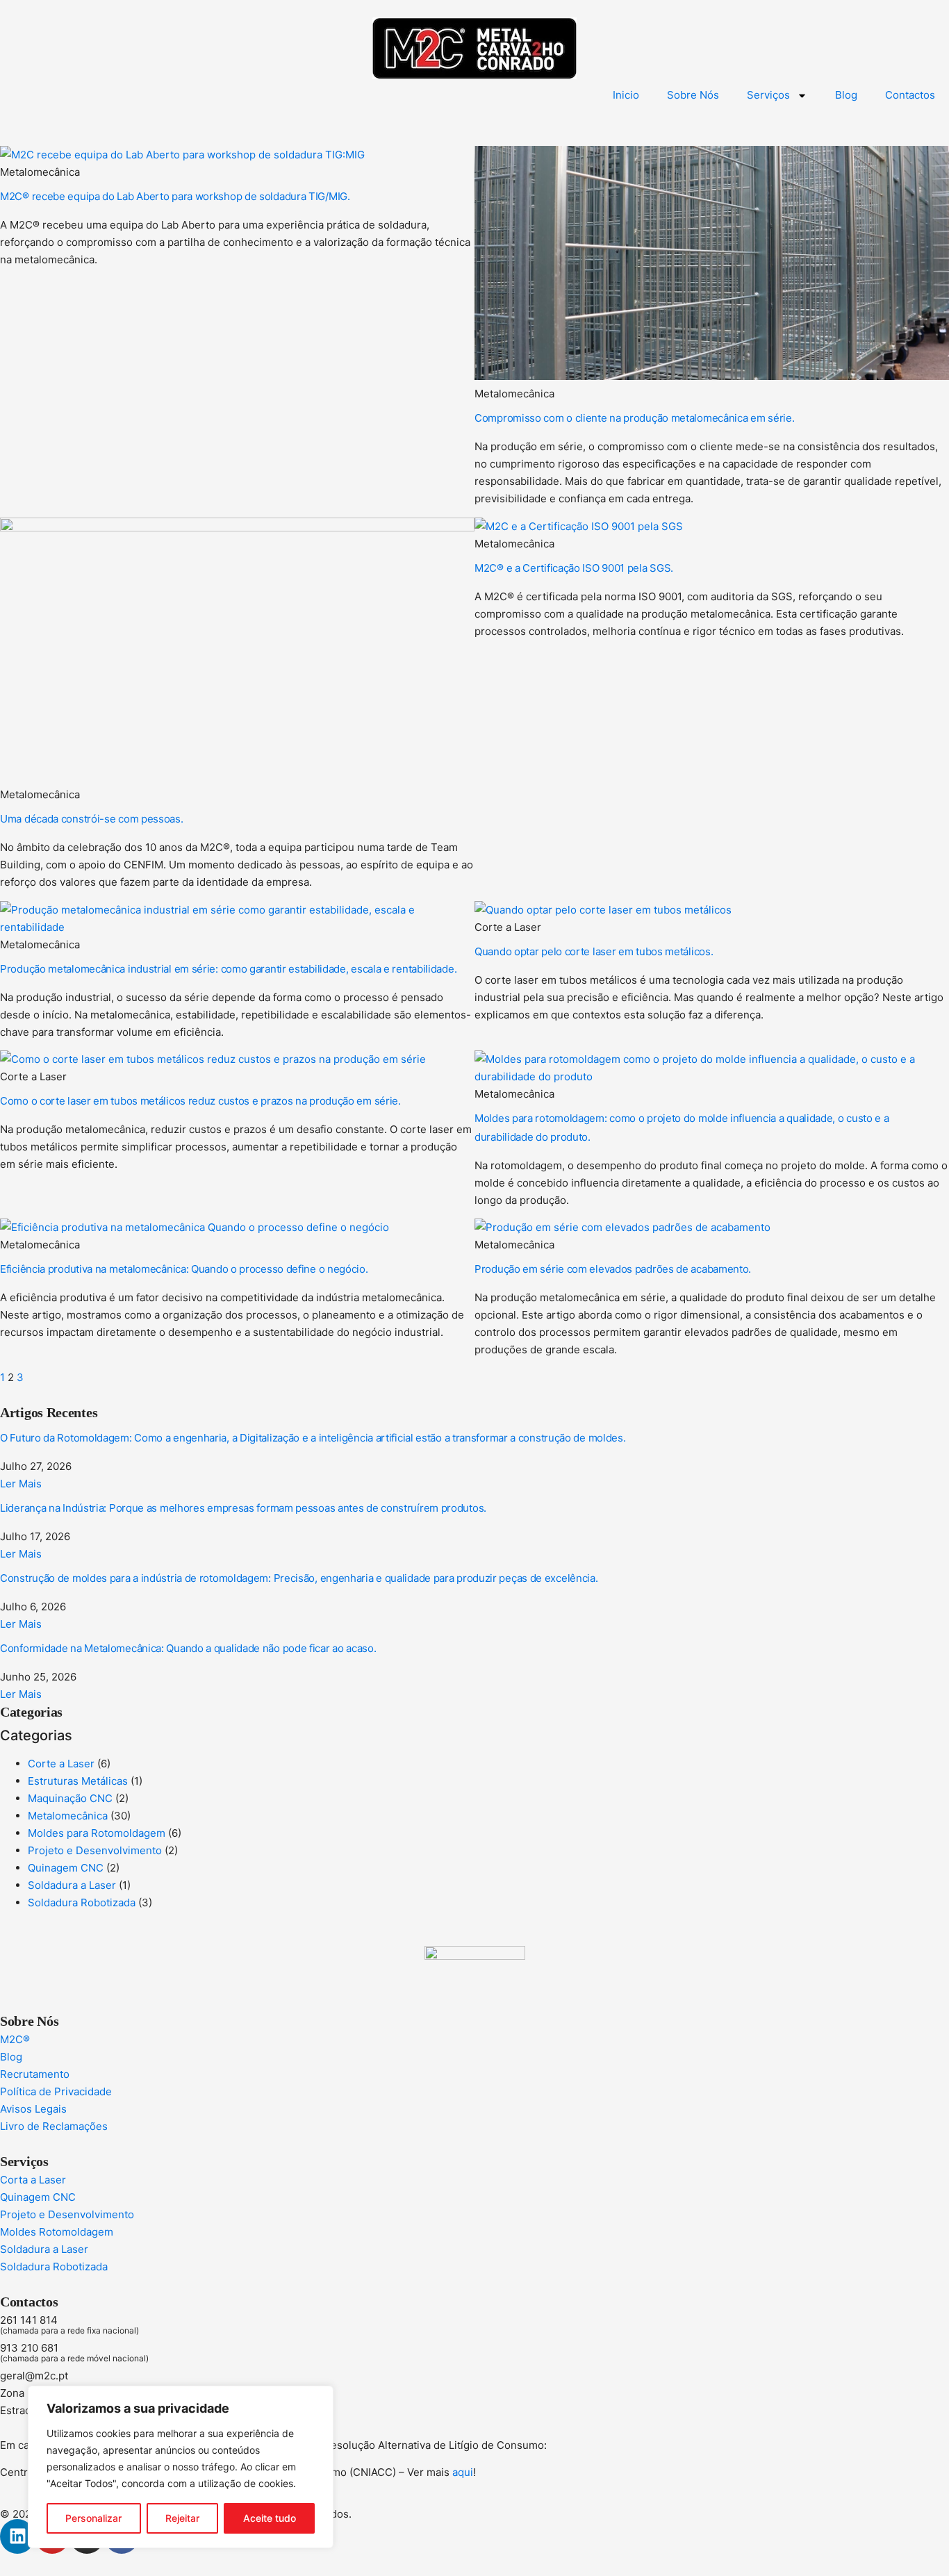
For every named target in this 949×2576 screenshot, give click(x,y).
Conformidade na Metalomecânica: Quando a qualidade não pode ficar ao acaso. (188, 1648)
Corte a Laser (61, 1764)
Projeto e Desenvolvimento (95, 1850)
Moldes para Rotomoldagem (97, 1833)
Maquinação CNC (70, 1798)
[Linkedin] (17, 2536)
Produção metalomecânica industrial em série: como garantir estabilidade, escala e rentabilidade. (228, 969)
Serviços (768, 95)
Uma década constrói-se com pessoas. (92, 819)
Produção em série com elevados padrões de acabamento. (613, 1269)
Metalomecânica (68, 1816)
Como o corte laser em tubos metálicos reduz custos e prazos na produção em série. (200, 1101)
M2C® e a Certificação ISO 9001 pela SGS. (574, 568)
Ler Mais (21, 1484)
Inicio (626, 95)
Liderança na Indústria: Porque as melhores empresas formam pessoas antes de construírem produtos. (243, 1508)
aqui (463, 2472)
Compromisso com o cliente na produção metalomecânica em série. (634, 418)
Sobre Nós (693, 95)
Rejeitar (182, 2518)
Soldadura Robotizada (82, 1902)
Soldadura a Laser (72, 1885)
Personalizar (93, 2518)
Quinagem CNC (66, 1868)
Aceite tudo (270, 2518)
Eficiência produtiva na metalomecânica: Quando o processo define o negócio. (184, 1269)
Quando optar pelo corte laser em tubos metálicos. (594, 951)
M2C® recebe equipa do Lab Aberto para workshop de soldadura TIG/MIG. (175, 196)
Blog (846, 95)
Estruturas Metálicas (78, 1781)
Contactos (910, 95)
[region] (181, 2467)
